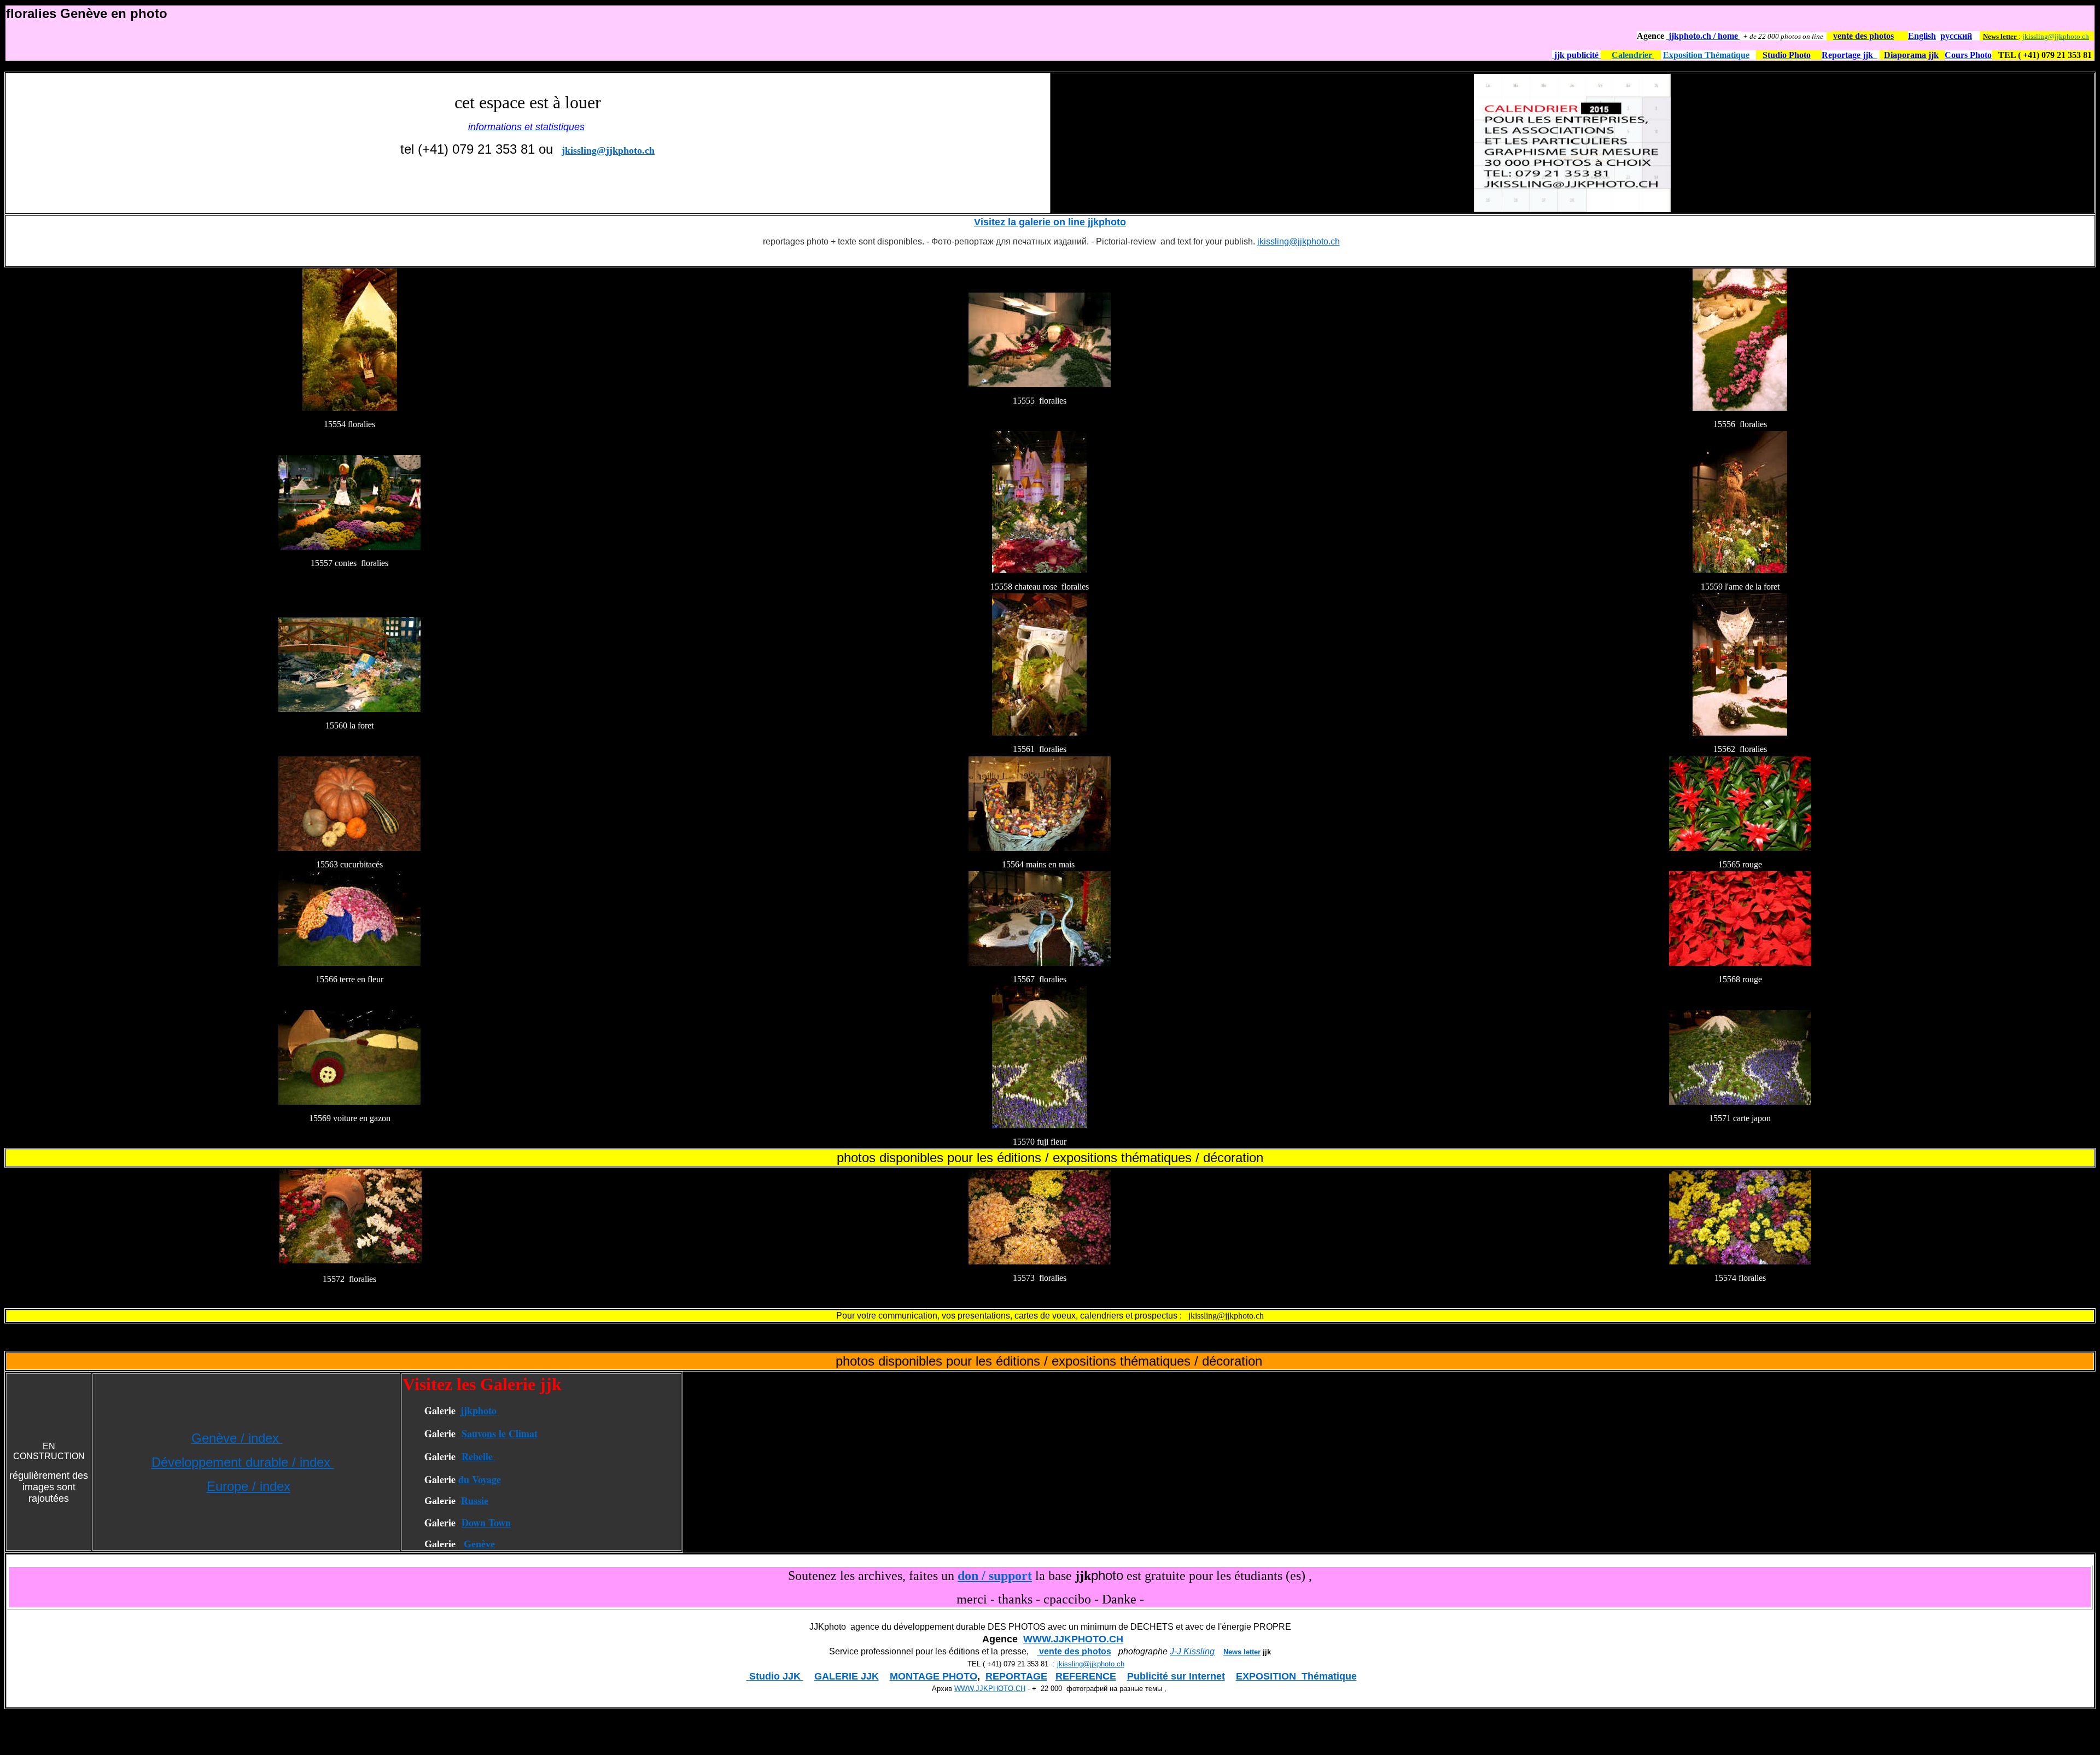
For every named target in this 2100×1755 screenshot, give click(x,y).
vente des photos (1074, 1651)
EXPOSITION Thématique (1296, 1676)
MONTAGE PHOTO (934, 1676)
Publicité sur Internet (1176, 1676)
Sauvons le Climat (500, 1433)
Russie (475, 1501)
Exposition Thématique (1706, 55)
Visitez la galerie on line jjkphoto (1050, 222)
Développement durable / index (243, 1462)
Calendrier (1633, 55)
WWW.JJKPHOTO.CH (1073, 1639)
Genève (479, 1544)
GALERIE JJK (847, 1676)
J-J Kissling (1192, 1651)
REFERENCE (1086, 1676)
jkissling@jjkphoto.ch (2056, 36)
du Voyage (480, 1479)
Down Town (486, 1523)
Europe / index (249, 1486)
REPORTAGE (1016, 1676)
